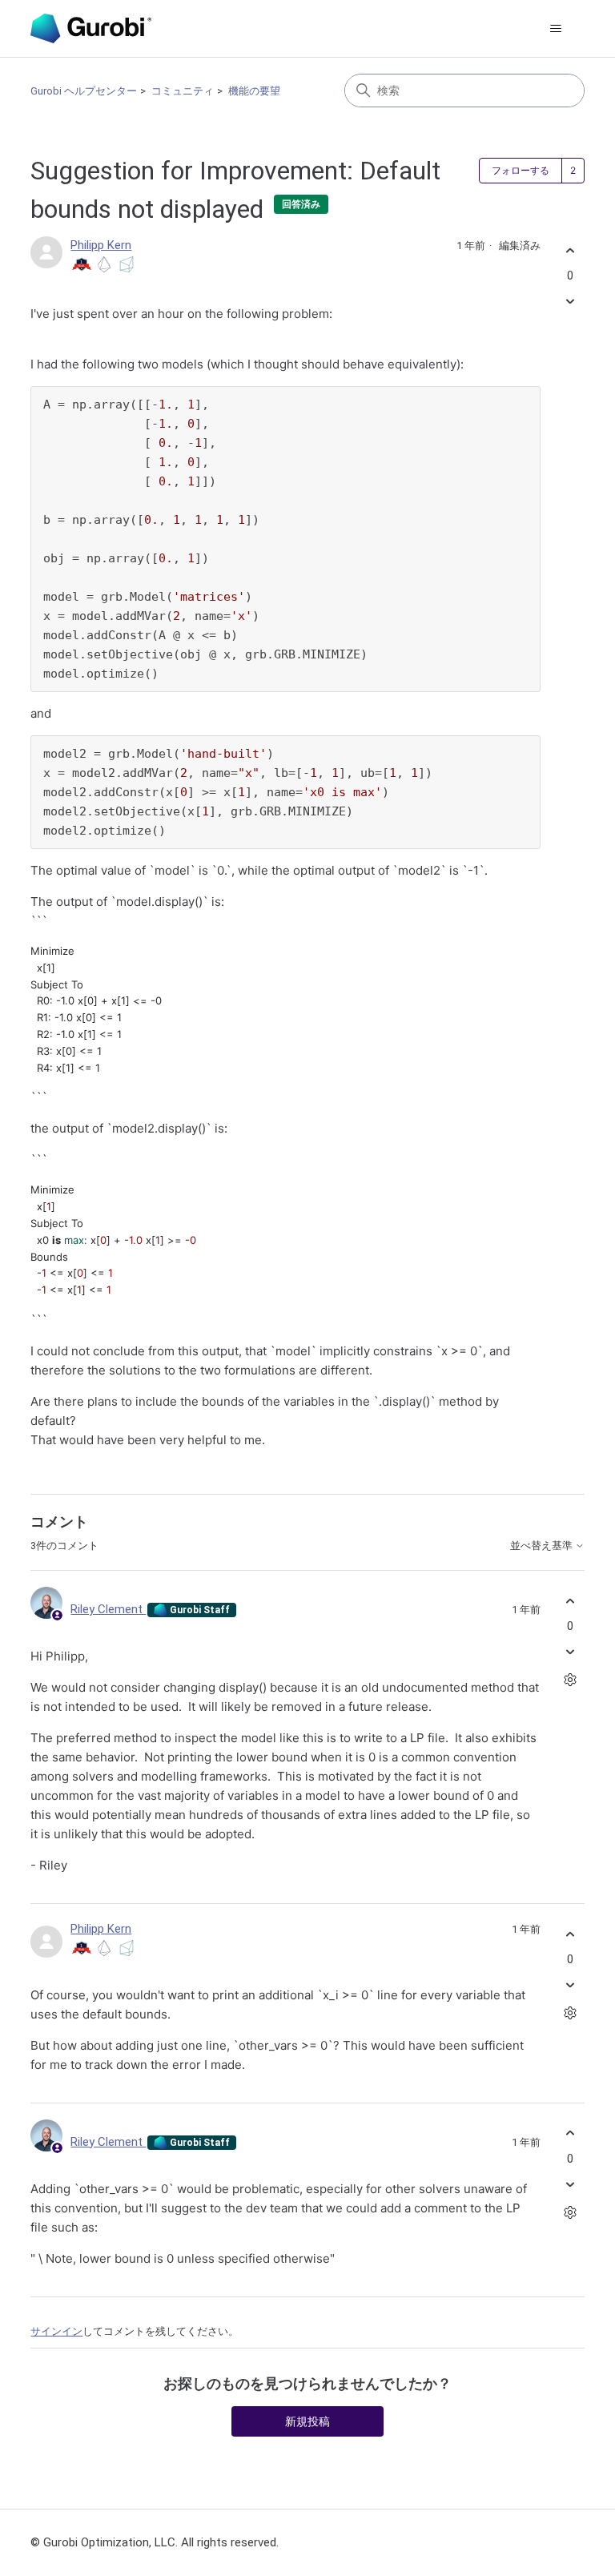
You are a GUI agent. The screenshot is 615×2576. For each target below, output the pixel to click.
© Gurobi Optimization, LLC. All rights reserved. (155, 2542)
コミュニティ (183, 91)
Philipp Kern (101, 245)
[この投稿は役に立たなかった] (571, 302)
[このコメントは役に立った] (571, 1601)
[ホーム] (90, 28)
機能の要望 (254, 91)
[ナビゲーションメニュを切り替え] (556, 29)
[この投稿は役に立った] (571, 250)
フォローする (521, 171)
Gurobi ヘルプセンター (84, 91)
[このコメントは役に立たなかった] (571, 1652)
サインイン (56, 2331)
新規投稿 (307, 2421)
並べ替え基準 (543, 1546)
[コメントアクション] (571, 1680)
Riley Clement (108, 1609)
